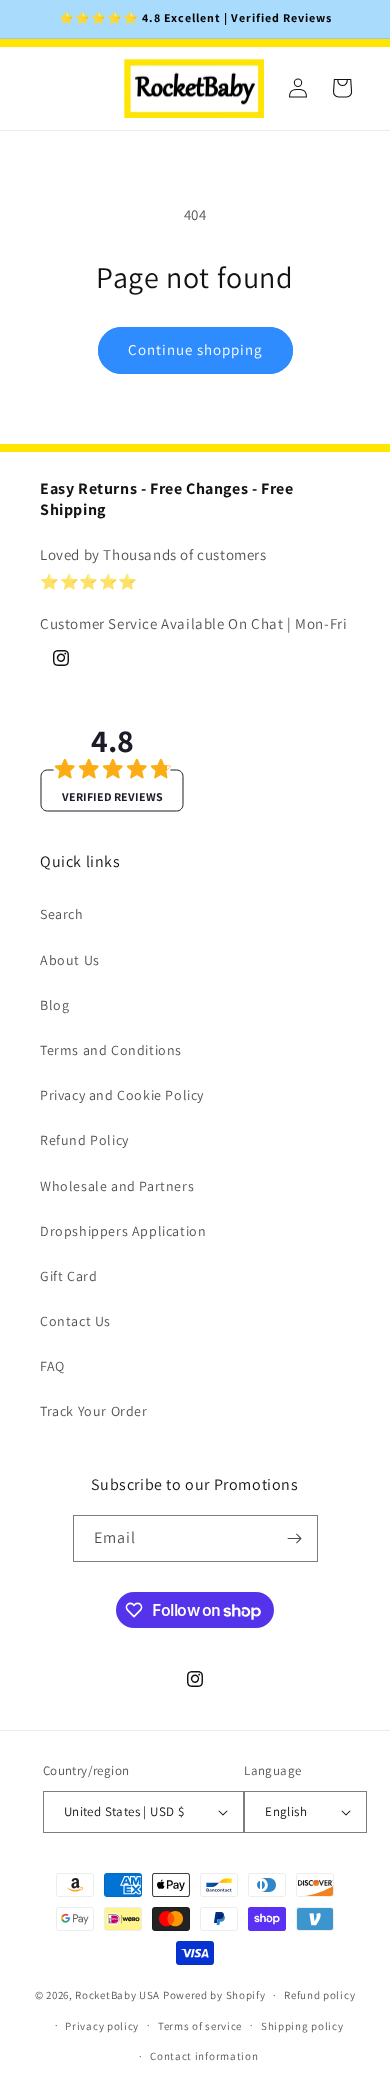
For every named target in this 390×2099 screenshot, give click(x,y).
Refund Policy (84, 1140)
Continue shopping (195, 349)
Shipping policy (302, 2026)
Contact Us (75, 1321)
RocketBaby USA (117, 1995)
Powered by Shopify (214, 1995)
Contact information (204, 2056)
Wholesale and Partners (117, 1186)
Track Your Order (94, 1411)
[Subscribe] (295, 1538)
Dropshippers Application (123, 1231)
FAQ (52, 1366)
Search (62, 914)
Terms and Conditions (111, 1050)
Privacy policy (102, 2026)
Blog (54, 1005)
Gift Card (68, 1276)
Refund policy (319, 1995)
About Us (70, 960)
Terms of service (200, 2026)
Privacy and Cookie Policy (122, 1095)
